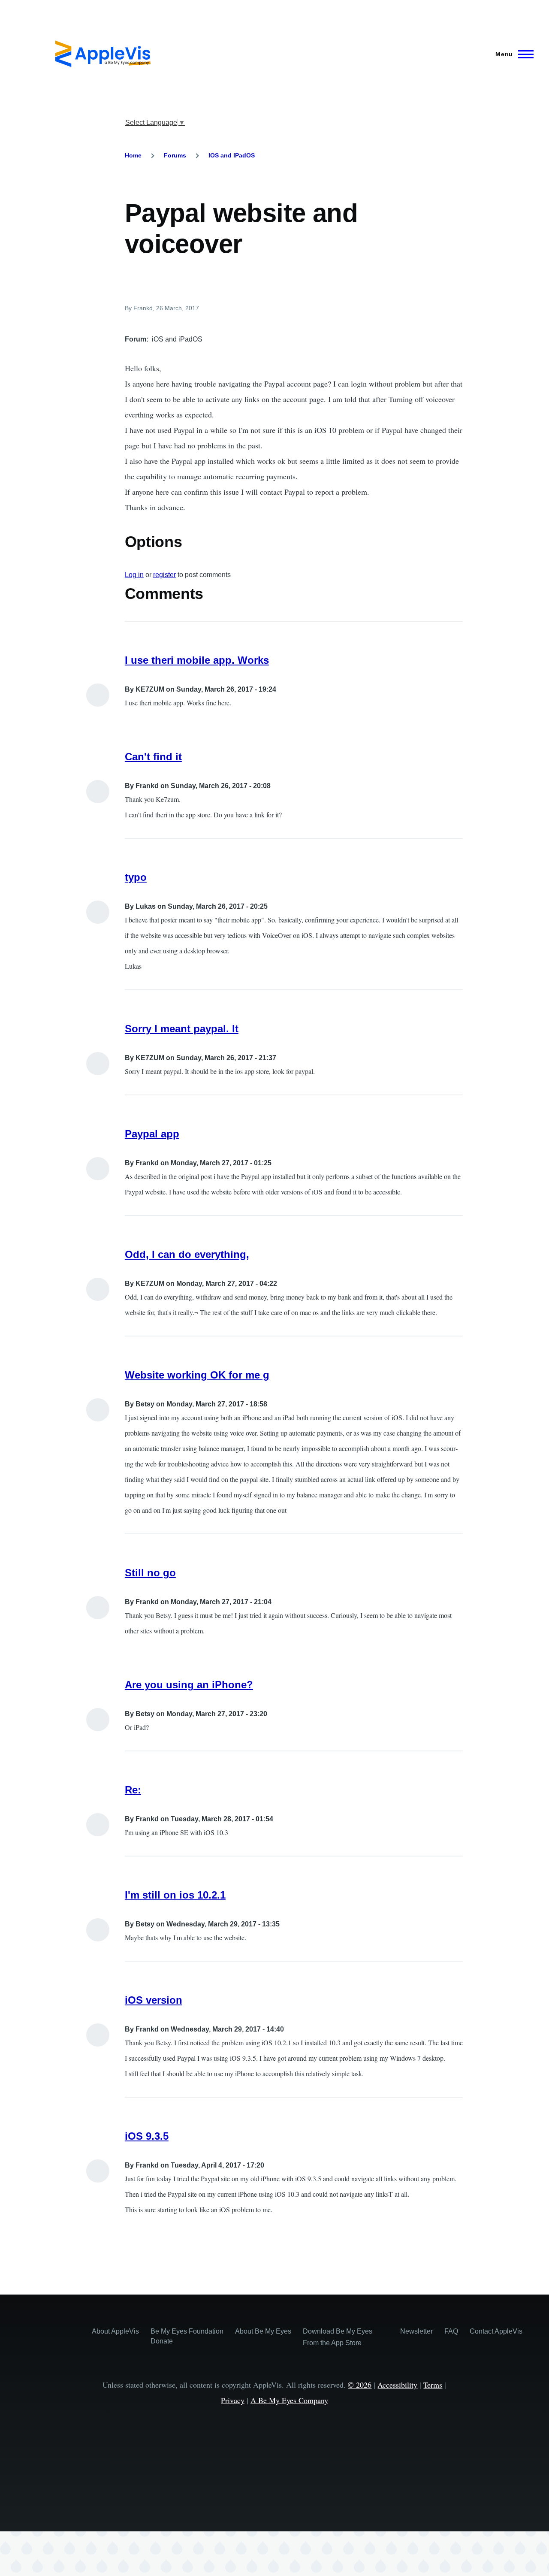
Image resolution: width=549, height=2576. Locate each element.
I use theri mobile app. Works (197, 660)
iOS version (154, 2000)
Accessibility (397, 2385)
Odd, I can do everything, (187, 1254)
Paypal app (152, 1134)
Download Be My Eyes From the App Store (338, 2337)
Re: (133, 1790)
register (164, 575)
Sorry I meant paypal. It (182, 1029)
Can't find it (153, 757)
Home (133, 155)
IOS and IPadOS (232, 155)
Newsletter (416, 2331)
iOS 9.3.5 (147, 2136)
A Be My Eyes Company (289, 2400)
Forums (175, 155)
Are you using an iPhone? (189, 1685)
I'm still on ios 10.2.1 (175, 1895)
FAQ (451, 2331)
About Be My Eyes (263, 2331)
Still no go (150, 1573)
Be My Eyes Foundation (187, 2331)
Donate (162, 2341)
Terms (433, 2385)
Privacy (233, 2400)
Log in (134, 575)
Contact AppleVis (496, 2331)
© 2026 (360, 2385)
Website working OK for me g (197, 1375)
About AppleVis (115, 2331)
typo (136, 877)
